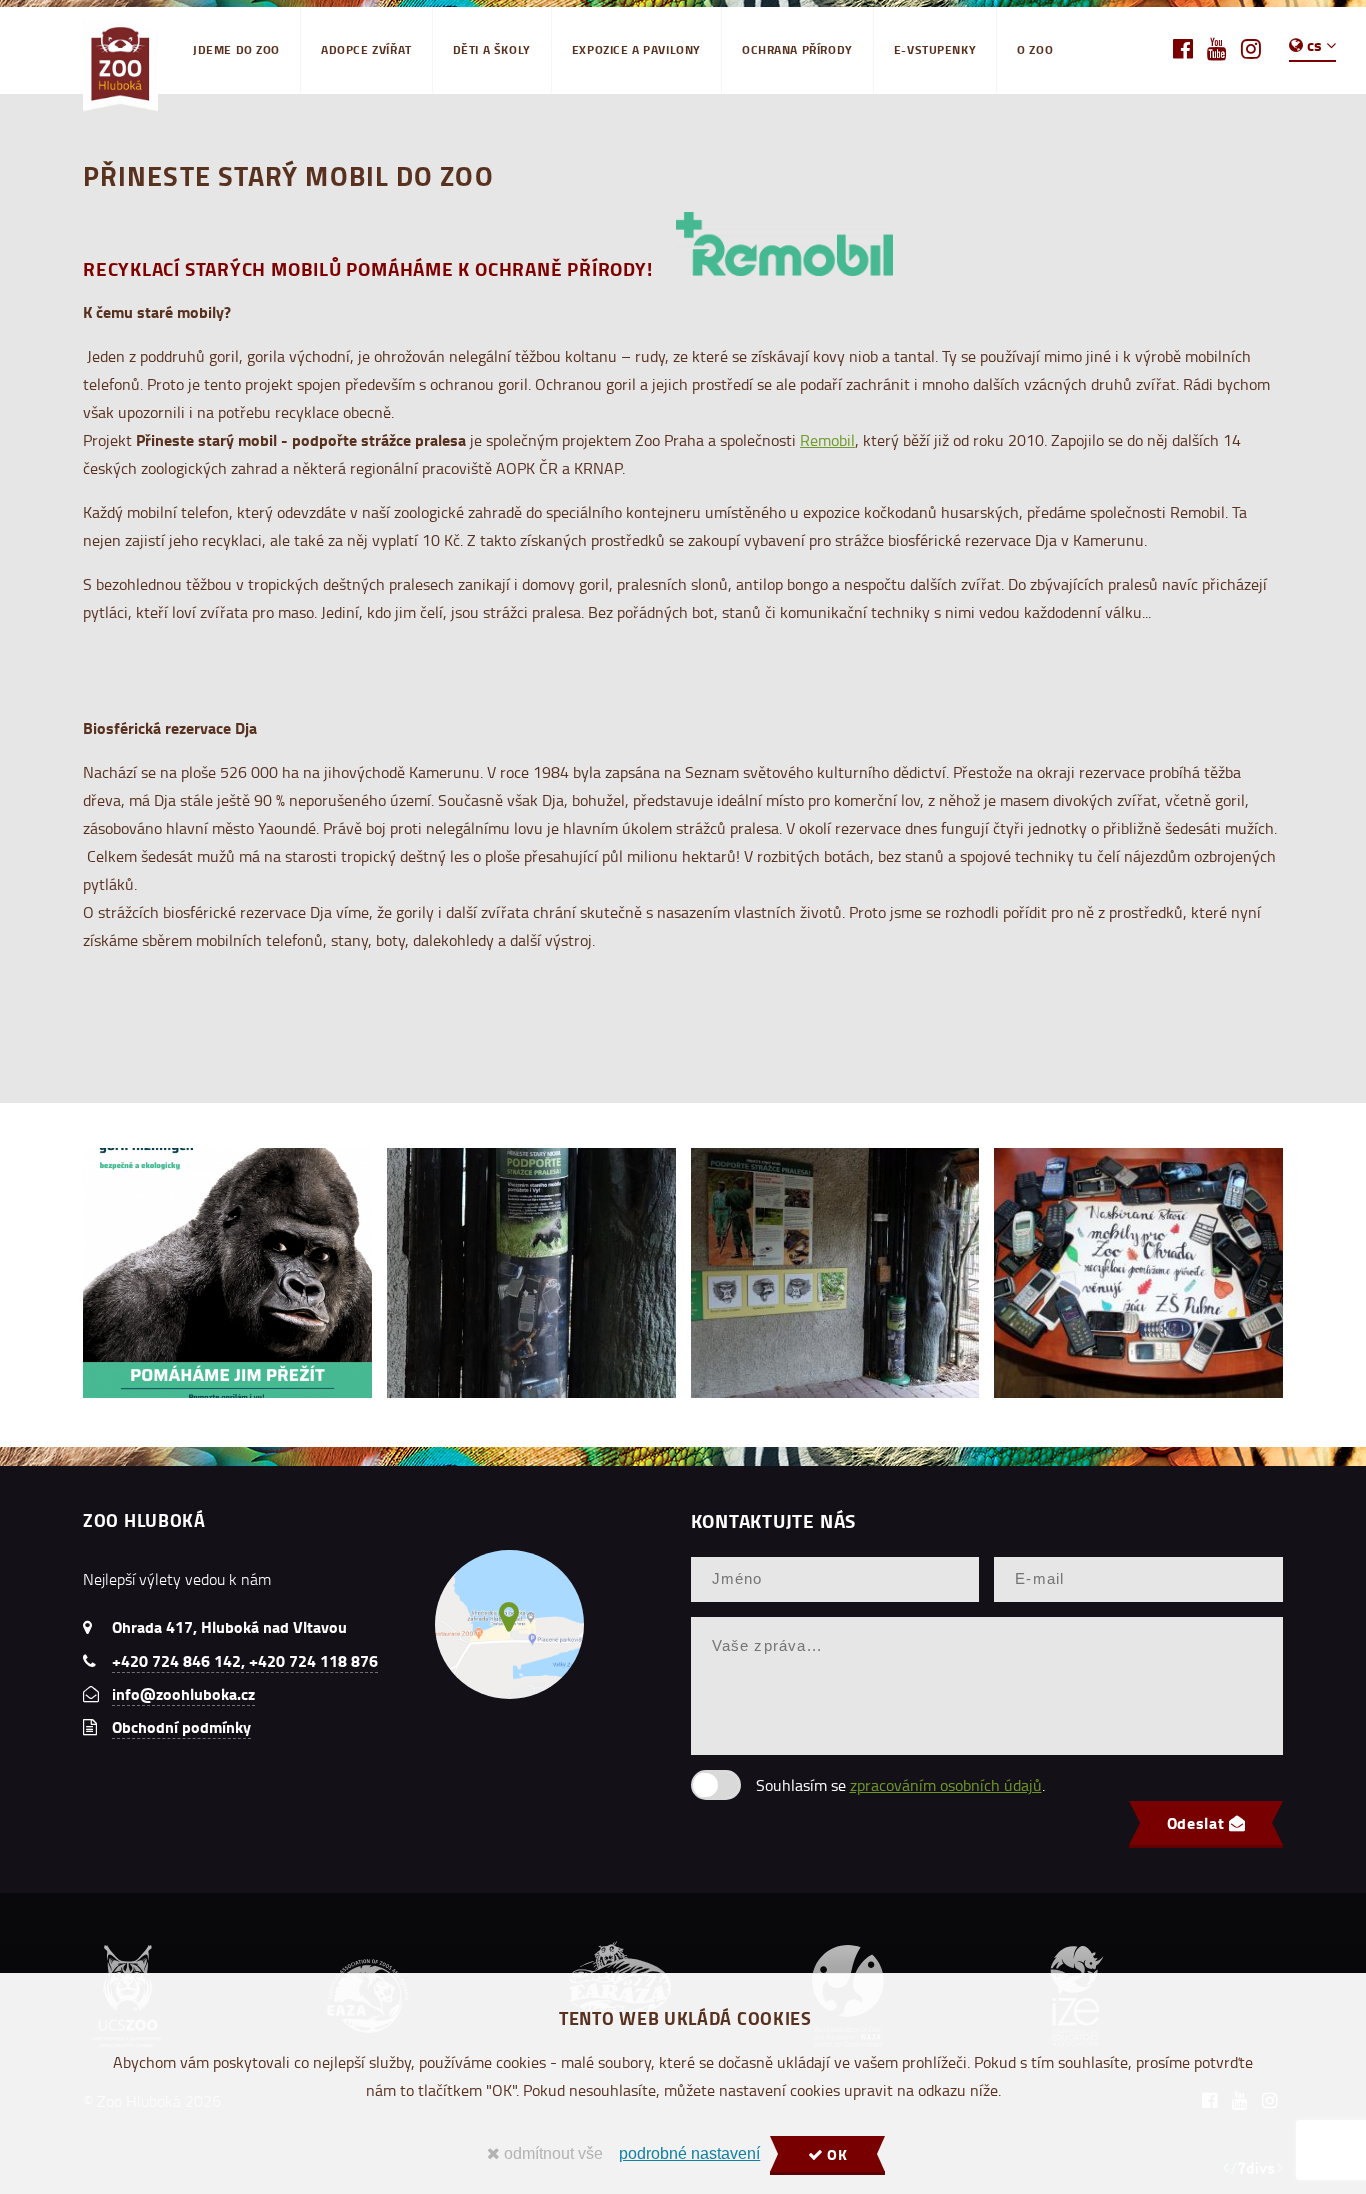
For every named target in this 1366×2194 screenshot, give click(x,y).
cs (1314, 44)
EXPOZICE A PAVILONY (636, 49)
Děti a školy (492, 49)
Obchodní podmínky (181, 1726)
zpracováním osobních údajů (946, 1785)
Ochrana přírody (797, 49)
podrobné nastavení (689, 2153)
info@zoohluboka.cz (183, 1693)
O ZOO (1035, 49)
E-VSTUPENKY (935, 49)
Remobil (827, 440)
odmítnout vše (551, 2153)
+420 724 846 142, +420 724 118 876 (245, 1660)
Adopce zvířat (366, 49)
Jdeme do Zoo (236, 49)
